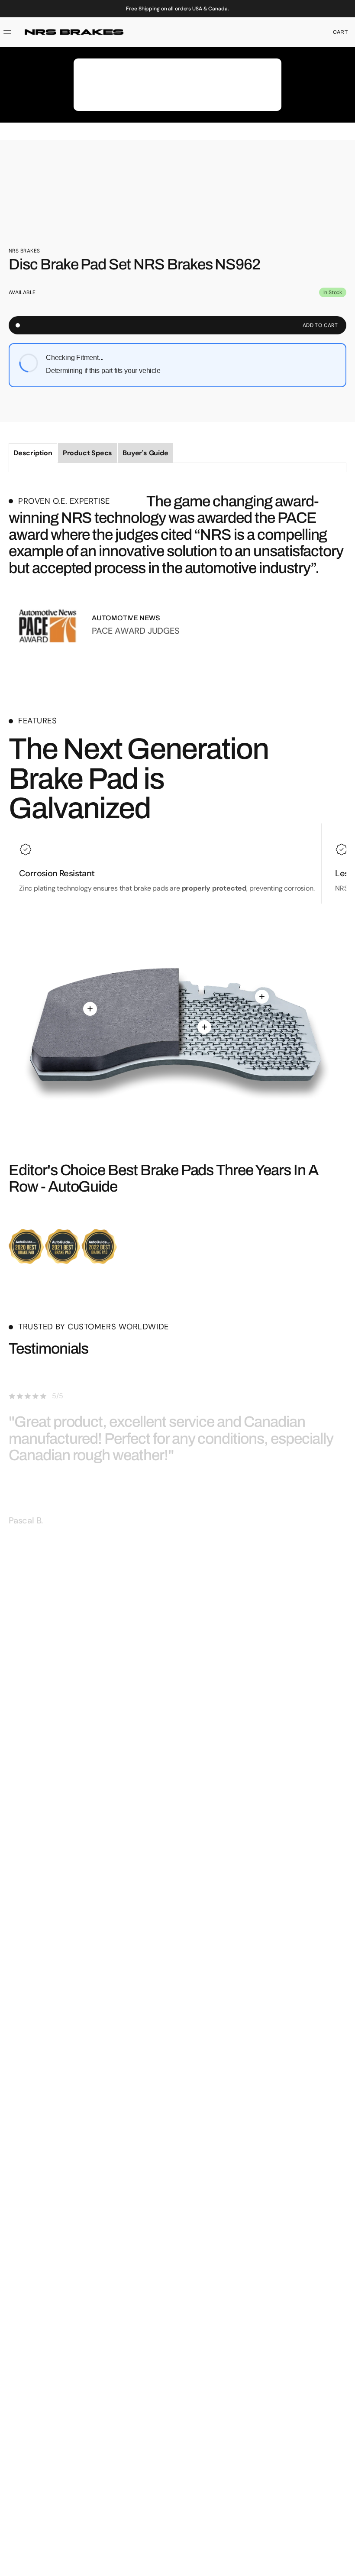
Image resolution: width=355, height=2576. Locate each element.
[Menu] (9, 32)
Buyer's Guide (145, 453)
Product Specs (87, 453)
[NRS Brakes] (74, 32)
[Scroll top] (345, 2566)
